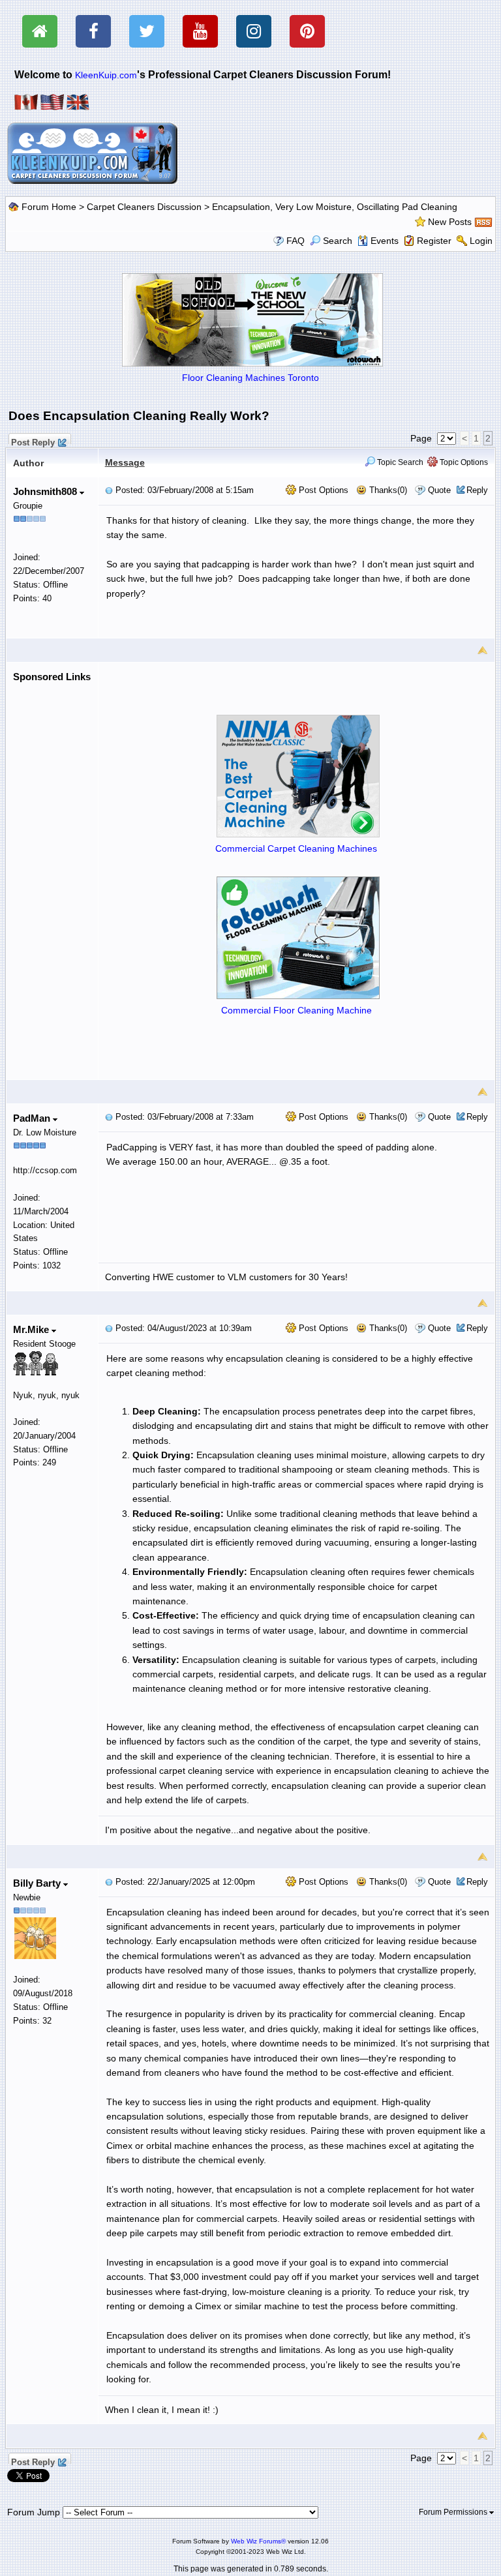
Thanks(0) (387, 490)
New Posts (450, 222)
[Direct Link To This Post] (109, 490)
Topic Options (463, 462)
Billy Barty (38, 1883)
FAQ (296, 241)
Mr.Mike (32, 1329)
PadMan (33, 1118)
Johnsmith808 (46, 491)
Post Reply (33, 441)
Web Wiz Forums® (258, 2541)
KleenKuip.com (106, 75)
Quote (439, 490)
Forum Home (49, 207)
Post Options (322, 490)
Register (434, 241)
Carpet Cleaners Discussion (144, 207)
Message (125, 462)
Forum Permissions (454, 2512)
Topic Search (399, 462)
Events (385, 241)
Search (338, 241)
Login (481, 241)
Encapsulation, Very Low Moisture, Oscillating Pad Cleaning (335, 207)
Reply (477, 490)
